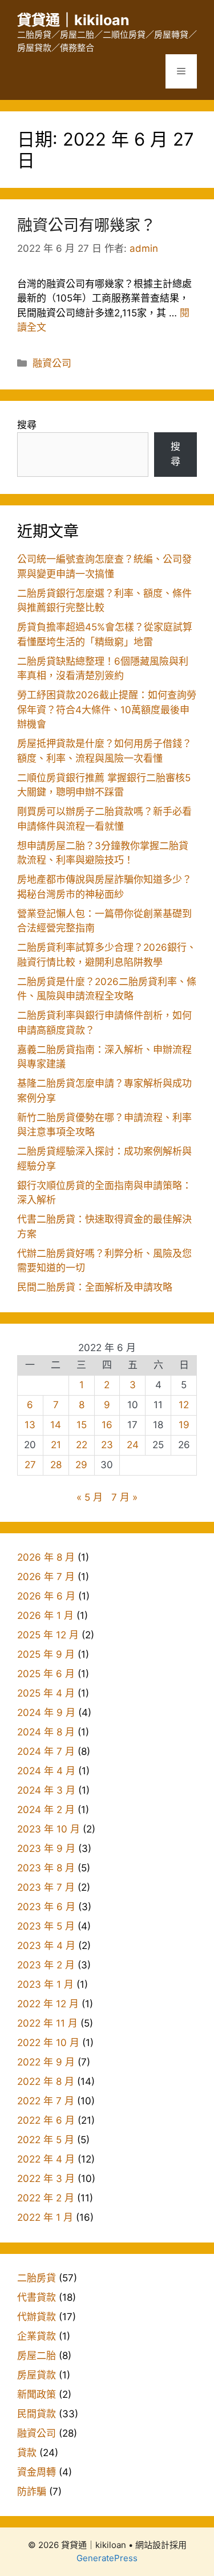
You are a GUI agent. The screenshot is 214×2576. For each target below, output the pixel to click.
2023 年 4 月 (46, 1946)
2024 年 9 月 (46, 1713)
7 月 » (124, 1497)
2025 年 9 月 (46, 1654)
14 (56, 1425)
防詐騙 (32, 2491)
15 (82, 1425)
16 (107, 1425)
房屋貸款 (37, 2375)
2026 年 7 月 (46, 1577)
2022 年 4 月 (46, 2159)
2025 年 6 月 (46, 1674)
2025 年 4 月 (46, 1693)
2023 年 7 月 (46, 1887)
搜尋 (27, 425)
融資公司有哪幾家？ (86, 225)
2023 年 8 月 (46, 1868)
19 (184, 1425)
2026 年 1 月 (45, 1615)
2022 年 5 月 (46, 2140)
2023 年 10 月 (49, 1829)
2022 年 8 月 (46, 2081)
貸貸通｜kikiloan (73, 20)
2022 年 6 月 (46, 2120)
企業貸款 (37, 2336)
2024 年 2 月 (46, 1810)
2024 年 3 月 (46, 1790)
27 (30, 1465)
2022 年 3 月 (46, 2179)
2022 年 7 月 (46, 2101)
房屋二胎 (37, 2356)
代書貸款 (37, 2297)
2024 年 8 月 (46, 1732)
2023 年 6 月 (46, 1907)
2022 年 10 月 (48, 2043)
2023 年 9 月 (46, 1848)
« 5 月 (90, 1497)
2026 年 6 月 (46, 1596)
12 (184, 1405)
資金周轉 (37, 2472)
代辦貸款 (37, 2317)
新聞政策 (37, 2394)
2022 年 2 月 (46, 2198)
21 (56, 1445)
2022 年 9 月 (46, 2062)
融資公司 (52, 363)
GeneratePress (107, 2558)
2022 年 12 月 (48, 2004)
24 (133, 1445)
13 (30, 1425)
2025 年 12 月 (48, 1635)
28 (56, 1465)
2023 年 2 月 (46, 1965)
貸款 (27, 2453)
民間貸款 (37, 2414)
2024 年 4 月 (46, 1771)
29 (81, 1465)
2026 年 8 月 (46, 1557)
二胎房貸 (37, 2278)
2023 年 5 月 (46, 1926)
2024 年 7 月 (46, 1751)
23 (107, 1445)
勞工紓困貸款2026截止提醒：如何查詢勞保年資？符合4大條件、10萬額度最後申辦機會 (107, 710)
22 (82, 1445)
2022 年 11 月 (47, 2023)
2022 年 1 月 (45, 2217)
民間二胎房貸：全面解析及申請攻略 (95, 1287)
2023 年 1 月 (45, 1984)
